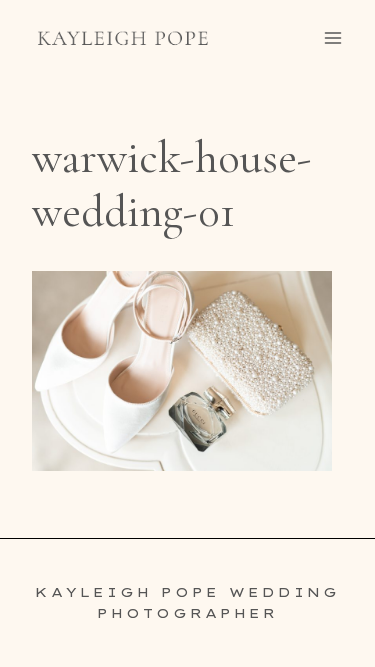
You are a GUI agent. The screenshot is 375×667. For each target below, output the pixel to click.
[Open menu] (332, 37)
